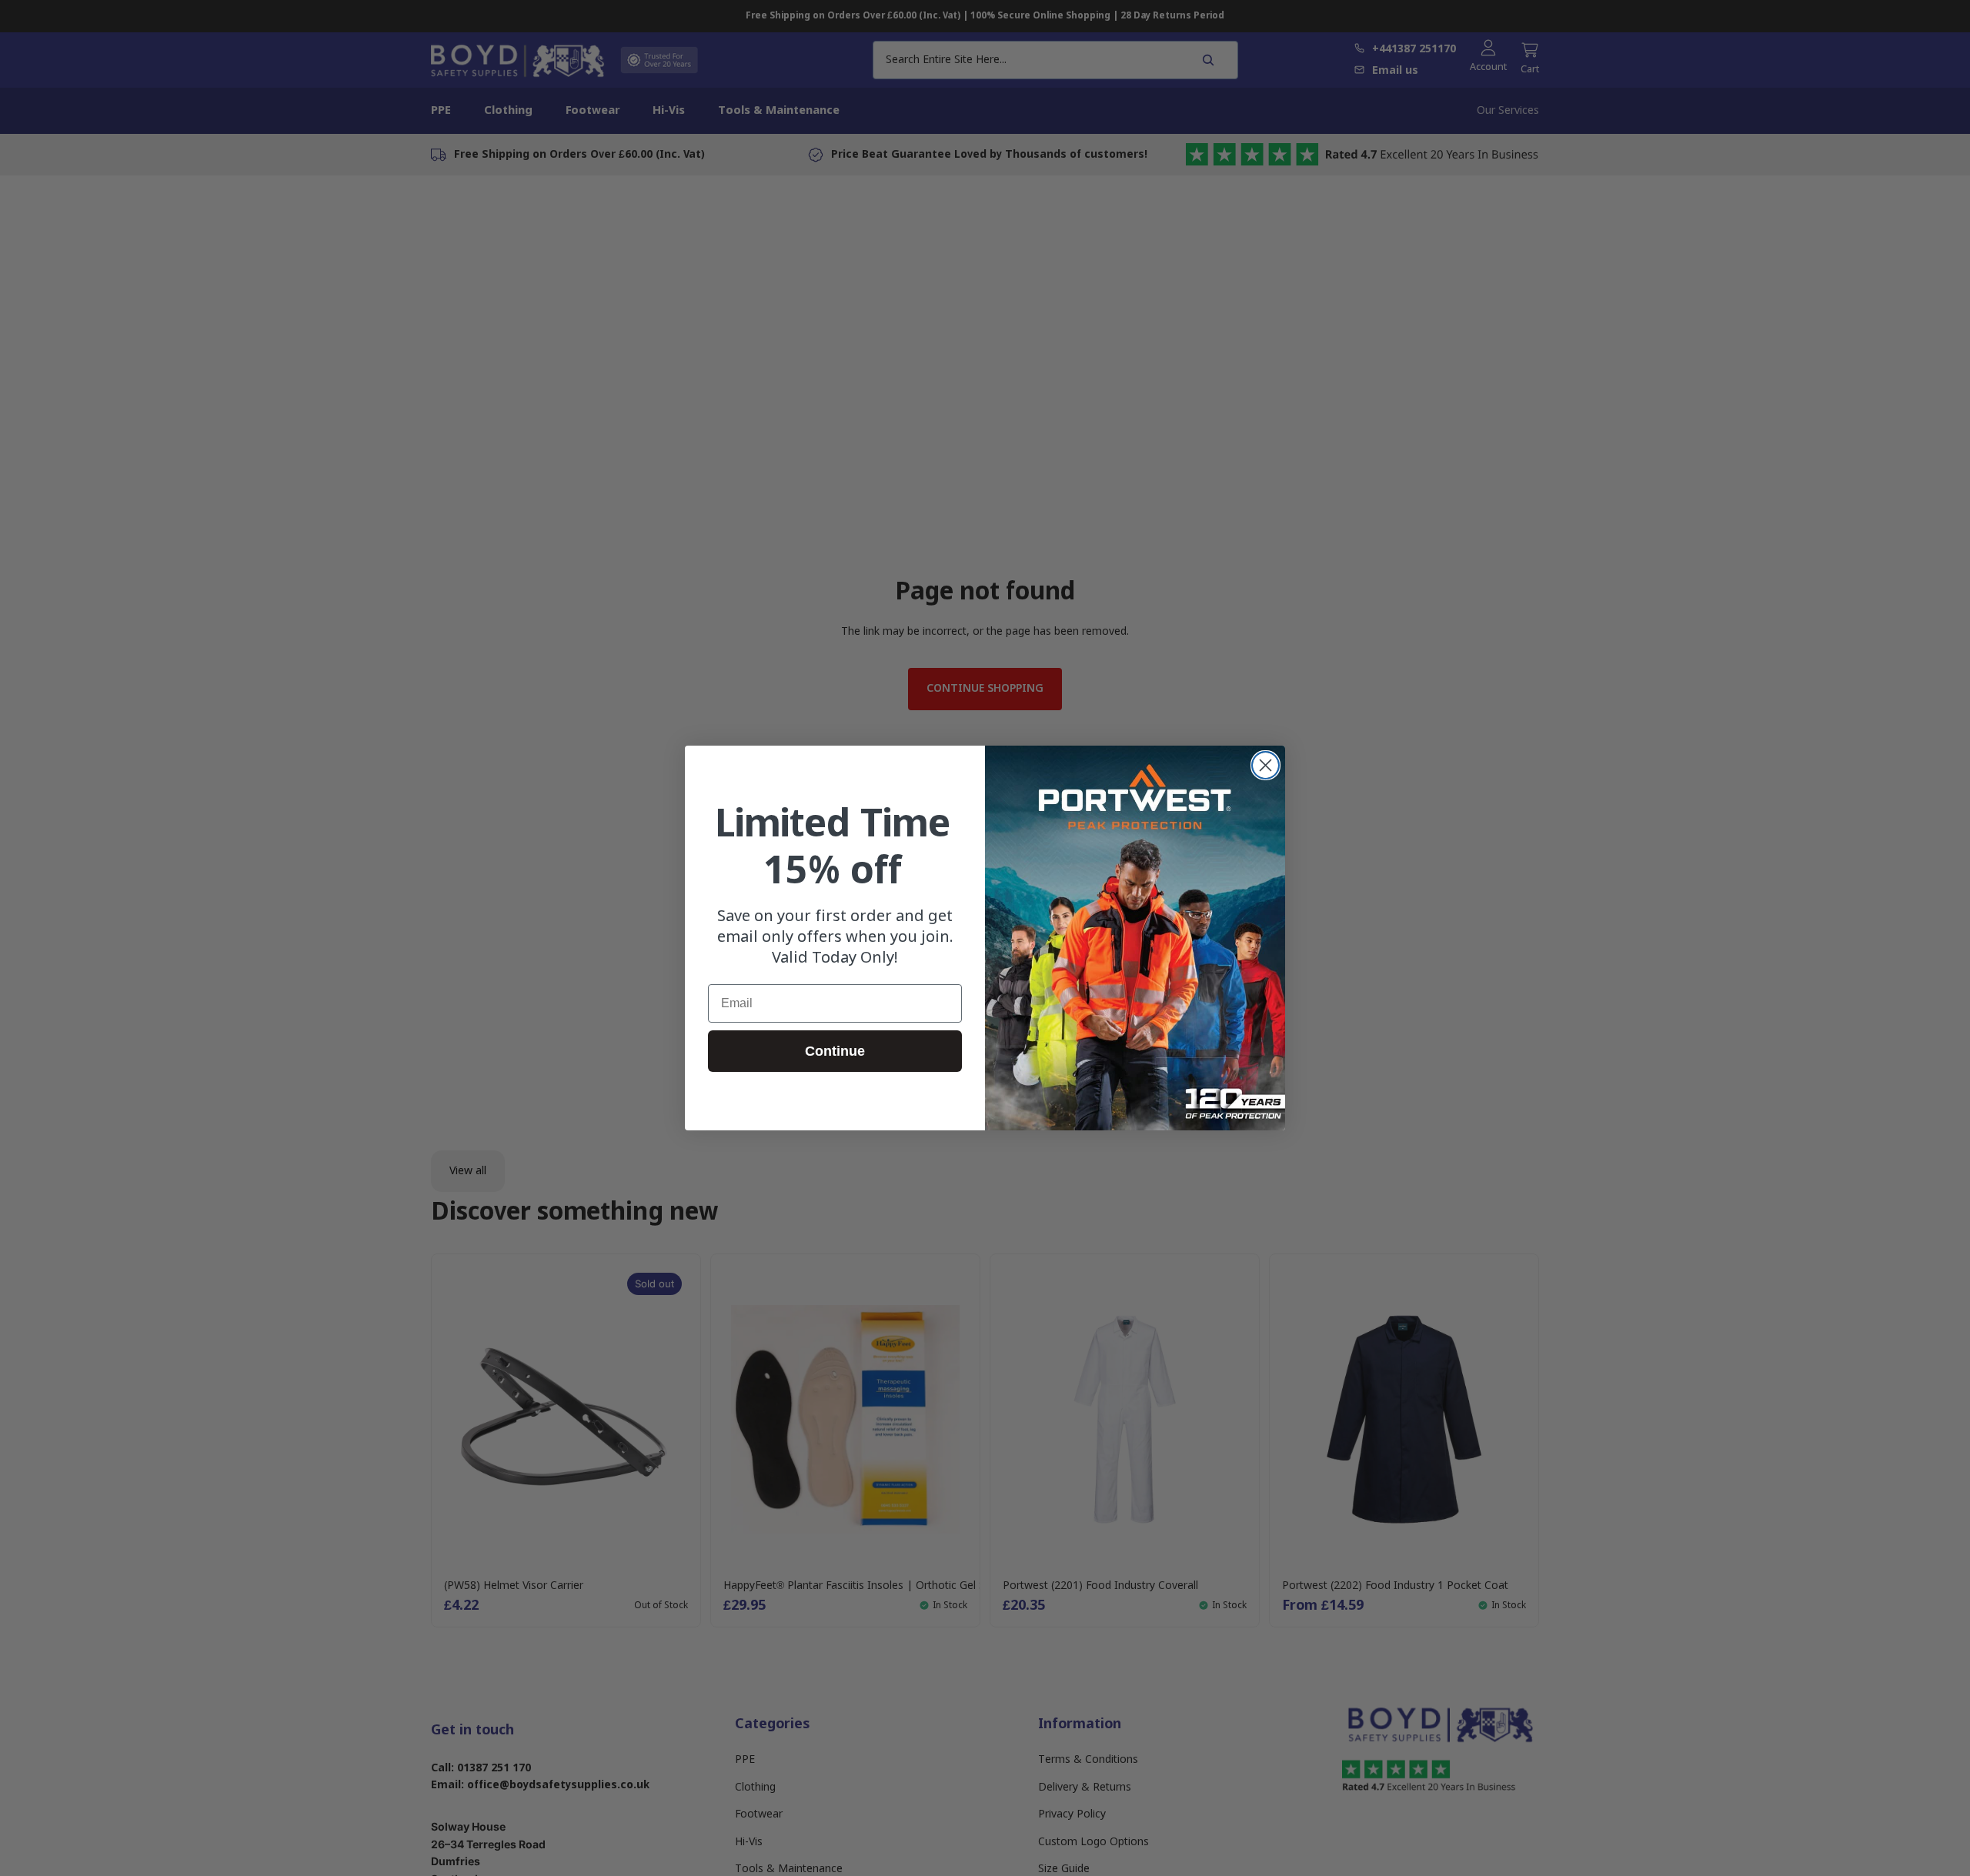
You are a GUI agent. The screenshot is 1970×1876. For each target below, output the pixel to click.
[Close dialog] (1265, 765)
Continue (835, 1051)
